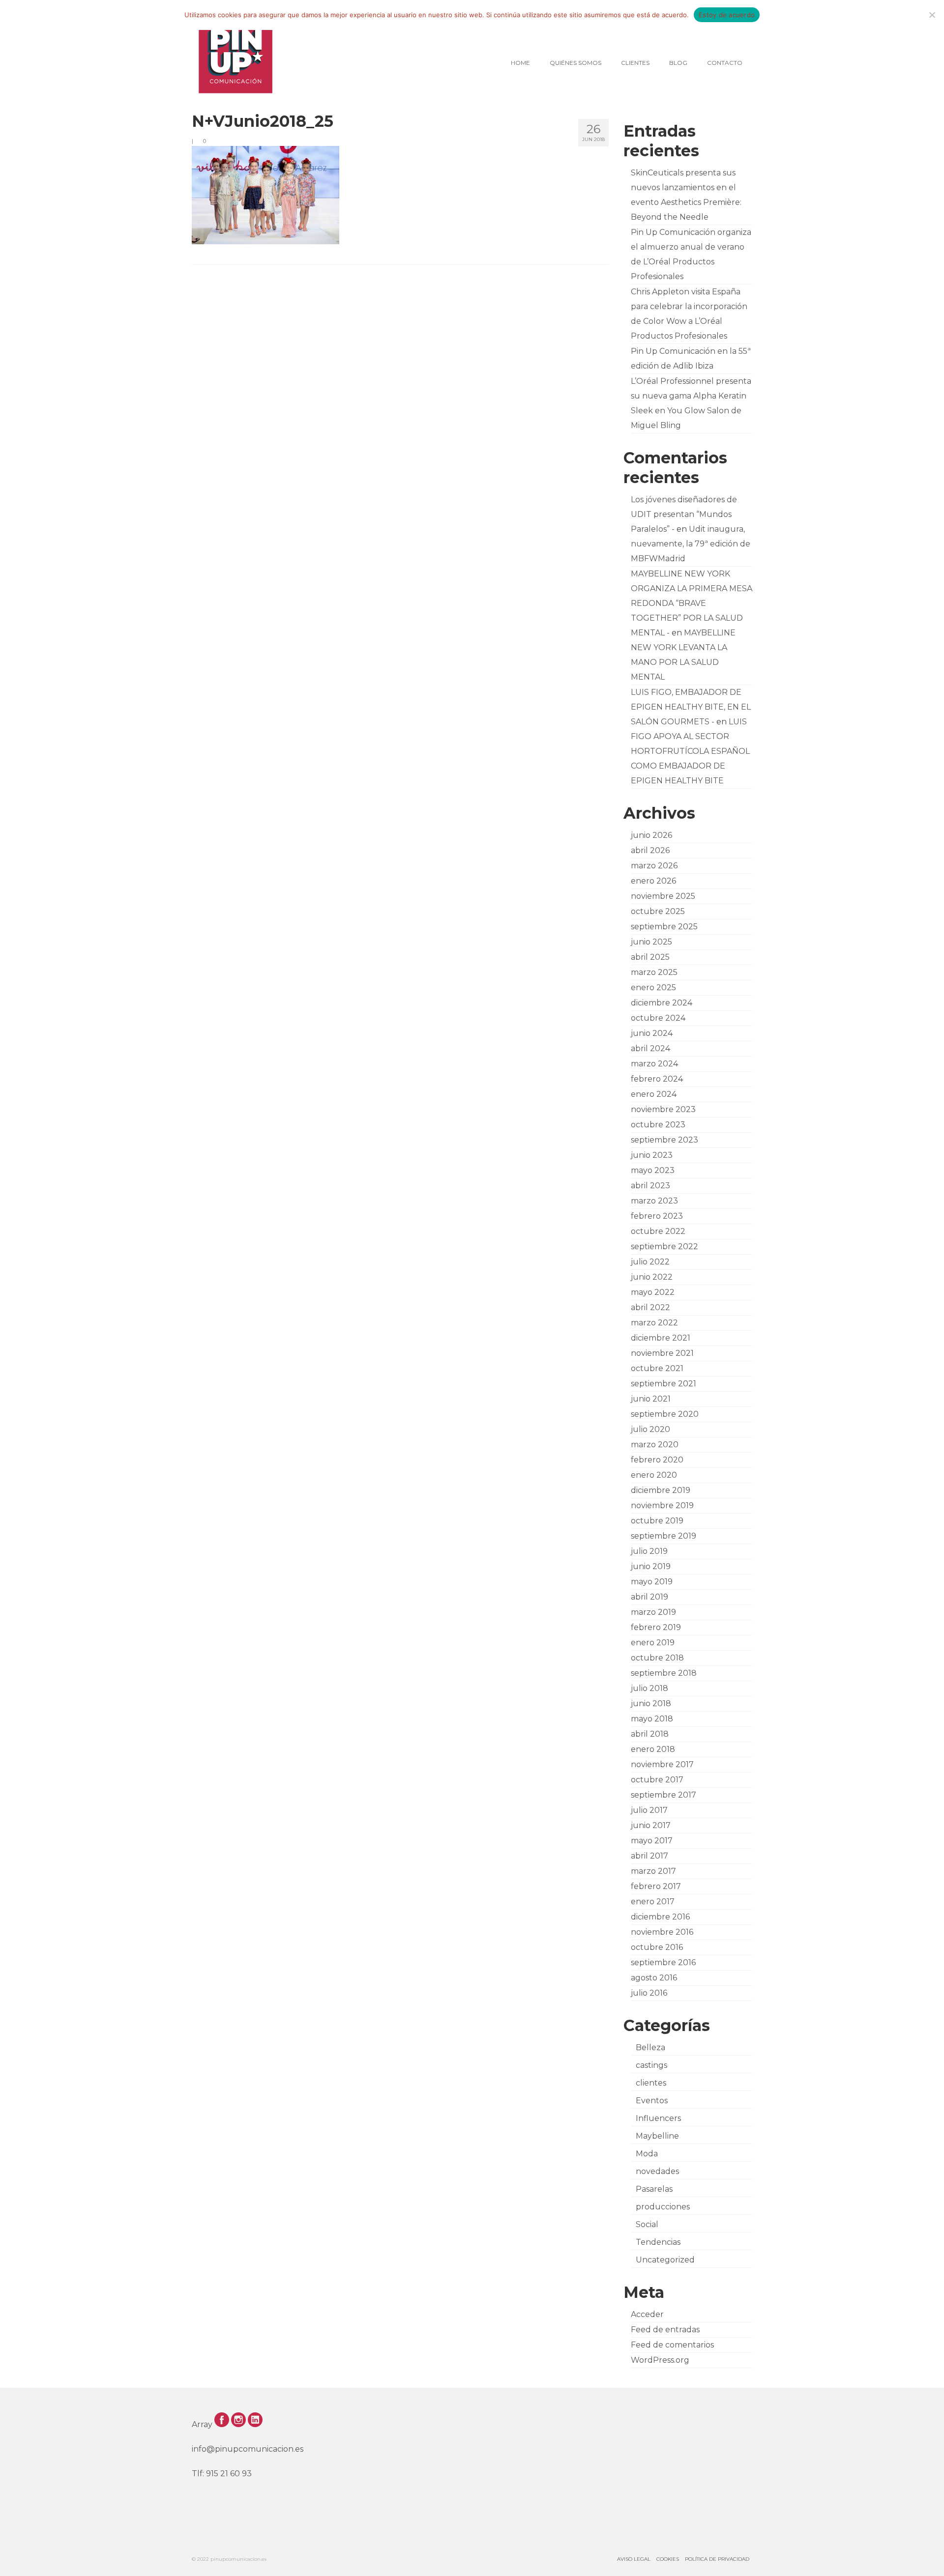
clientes (651, 2083)
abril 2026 (650, 850)
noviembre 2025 (663, 896)
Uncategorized (665, 2260)
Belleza (650, 2047)
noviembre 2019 (662, 1505)
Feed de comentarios (672, 2345)
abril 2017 (649, 1856)
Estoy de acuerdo (727, 15)
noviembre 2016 (662, 1932)
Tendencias (658, 2242)
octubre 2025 (658, 911)
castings (651, 2065)
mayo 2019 (652, 1582)
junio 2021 (651, 1399)
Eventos (652, 2101)
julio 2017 (649, 1810)
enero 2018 (653, 1749)
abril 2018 (650, 1734)
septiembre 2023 (664, 1140)
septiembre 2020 (665, 1414)
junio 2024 (652, 1033)
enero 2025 (653, 987)
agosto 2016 (654, 1978)
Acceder (647, 2314)
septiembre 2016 (663, 1962)
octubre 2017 (657, 1780)
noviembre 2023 (663, 1109)
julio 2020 (650, 1429)
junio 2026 (651, 835)
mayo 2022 (653, 1292)
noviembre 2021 (662, 1353)
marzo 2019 (653, 1612)
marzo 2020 (655, 1445)
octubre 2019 (657, 1521)
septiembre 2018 (664, 1673)
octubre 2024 (658, 1018)
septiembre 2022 (664, 1246)
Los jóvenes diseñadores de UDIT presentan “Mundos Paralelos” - (684, 514)
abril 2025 (650, 957)
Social (647, 2224)
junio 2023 (652, 1155)
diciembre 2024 (662, 1003)
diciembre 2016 (660, 1917)
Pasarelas (654, 2189)
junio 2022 (652, 1277)
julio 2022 (650, 1262)
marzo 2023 (654, 1201)
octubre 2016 (657, 1947)
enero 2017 (653, 1902)
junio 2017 (651, 1825)
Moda (647, 2154)
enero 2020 (654, 1475)
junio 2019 (651, 1566)
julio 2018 (649, 1688)
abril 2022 (650, 1307)
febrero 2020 (657, 1460)
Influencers (658, 2118)
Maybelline (657, 2136)
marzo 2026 (654, 866)
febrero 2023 (657, 1216)
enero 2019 (653, 1643)
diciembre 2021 (661, 1338)
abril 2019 (649, 1597)
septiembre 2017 (664, 1795)
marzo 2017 (653, 1871)
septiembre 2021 (664, 1384)
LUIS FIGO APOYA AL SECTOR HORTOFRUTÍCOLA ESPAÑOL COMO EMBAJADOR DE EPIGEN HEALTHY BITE (690, 751)
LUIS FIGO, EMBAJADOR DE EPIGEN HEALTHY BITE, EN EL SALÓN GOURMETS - (691, 707)
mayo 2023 (653, 1170)
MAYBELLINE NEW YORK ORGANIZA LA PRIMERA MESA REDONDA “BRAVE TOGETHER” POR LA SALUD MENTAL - (692, 603)
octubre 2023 (658, 1125)
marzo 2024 (654, 1064)
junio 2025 (651, 942)
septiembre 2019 (664, 1536)
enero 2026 (653, 881)
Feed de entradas (665, 2330)
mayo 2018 (652, 1719)
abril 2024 (650, 1048)
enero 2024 (654, 1094)
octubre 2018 (657, 1658)
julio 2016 (649, 1993)
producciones (663, 2207)
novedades (657, 2171)
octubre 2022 (658, 1231)
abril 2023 (650, 1186)
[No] (932, 15)
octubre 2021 (657, 1368)
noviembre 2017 (662, 1764)
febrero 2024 (657, 1079)
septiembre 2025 (664, 927)
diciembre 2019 (661, 1490)
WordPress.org (660, 2360)
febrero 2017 (656, 1886)
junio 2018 (651, 1703)
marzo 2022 (654, 1323)
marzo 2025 (654, 972)
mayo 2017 (652, 1841)
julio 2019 (649, 1551)
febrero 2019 (656, 1627)
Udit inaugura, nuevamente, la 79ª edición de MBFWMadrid (691, 544)
